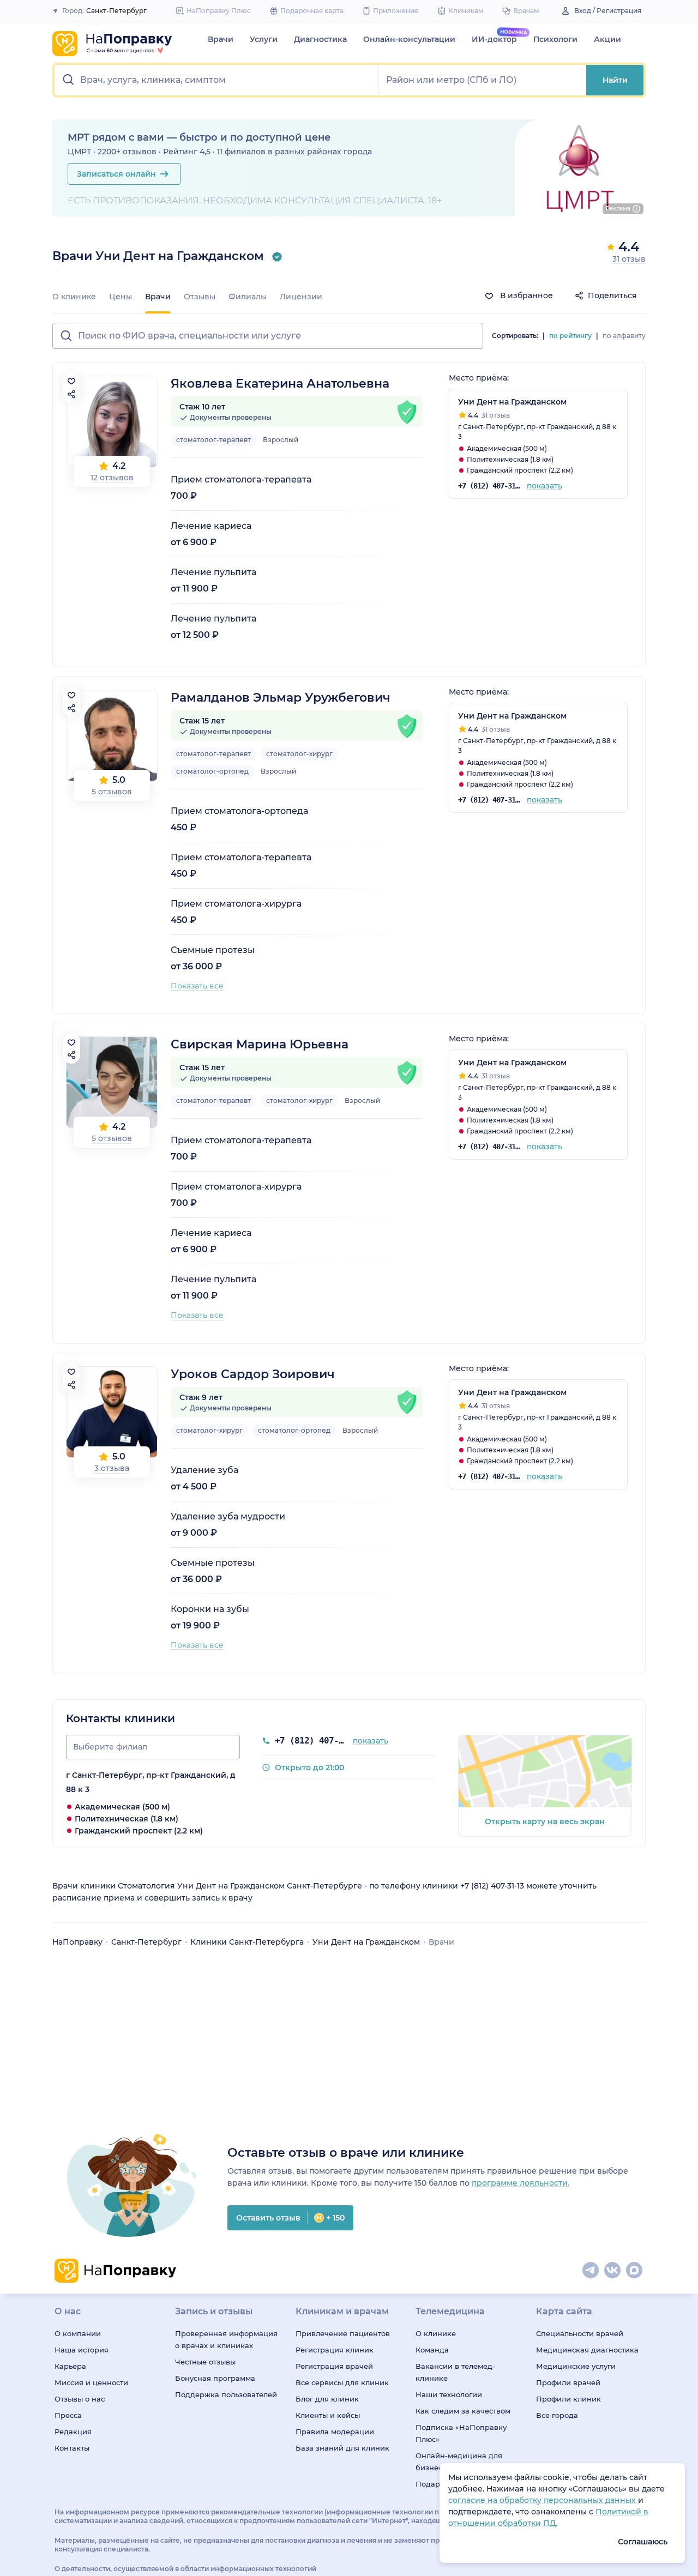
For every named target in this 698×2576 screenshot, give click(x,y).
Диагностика (320, 39)
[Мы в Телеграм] (591, 2271)
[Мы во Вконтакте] (613, 2271)
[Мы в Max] (635, 2271)
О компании (78, 2333)
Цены (121, 297)
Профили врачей (568, 2382)
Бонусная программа (215, 2378)
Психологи (555, 39)
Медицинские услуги (576, 2366)
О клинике (74, 297)
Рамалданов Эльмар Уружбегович (281, 698)
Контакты (72, 2448)
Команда (432, 2350)
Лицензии (301, 297)
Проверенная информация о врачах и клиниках (226, 2339)
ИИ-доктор (494, 39)
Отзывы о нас (80, 2399)
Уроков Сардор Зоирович (253, 1374)
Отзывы (200, 297)
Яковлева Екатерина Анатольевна (280, 384)
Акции (607, 39)
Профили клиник (568, 2399)
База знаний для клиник (342, 2448)
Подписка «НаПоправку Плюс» (461, 2433)
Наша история (82, 2350)
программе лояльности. (521, 2183)
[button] (217, 80)
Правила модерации (335, 2432)
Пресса (68, 2415)
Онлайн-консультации (409, 39)
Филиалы (248, 297)
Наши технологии (449, 2394)
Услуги (264, 39)
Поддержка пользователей (226, 2394)
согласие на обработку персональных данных (543, 2500)
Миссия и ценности (91, 2382)
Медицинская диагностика (587, 2350)
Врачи (221, 39)
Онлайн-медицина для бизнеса (459, 2462)
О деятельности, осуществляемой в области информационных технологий (185, 2569)
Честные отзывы (205, 2362)
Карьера (70, 2366)
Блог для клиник (327, 2399)
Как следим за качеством (463, 2411)
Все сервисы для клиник (342, 2382)
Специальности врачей (580, 2333)
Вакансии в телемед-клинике (455, 2372)
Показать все (197, 986)
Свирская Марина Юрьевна (260, 1044)
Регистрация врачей (334, 2366)
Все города (557, 2415)
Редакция (73, 2432)
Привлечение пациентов (343, 2333)
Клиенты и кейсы (328, 2415)
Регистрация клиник (335, 2350)
